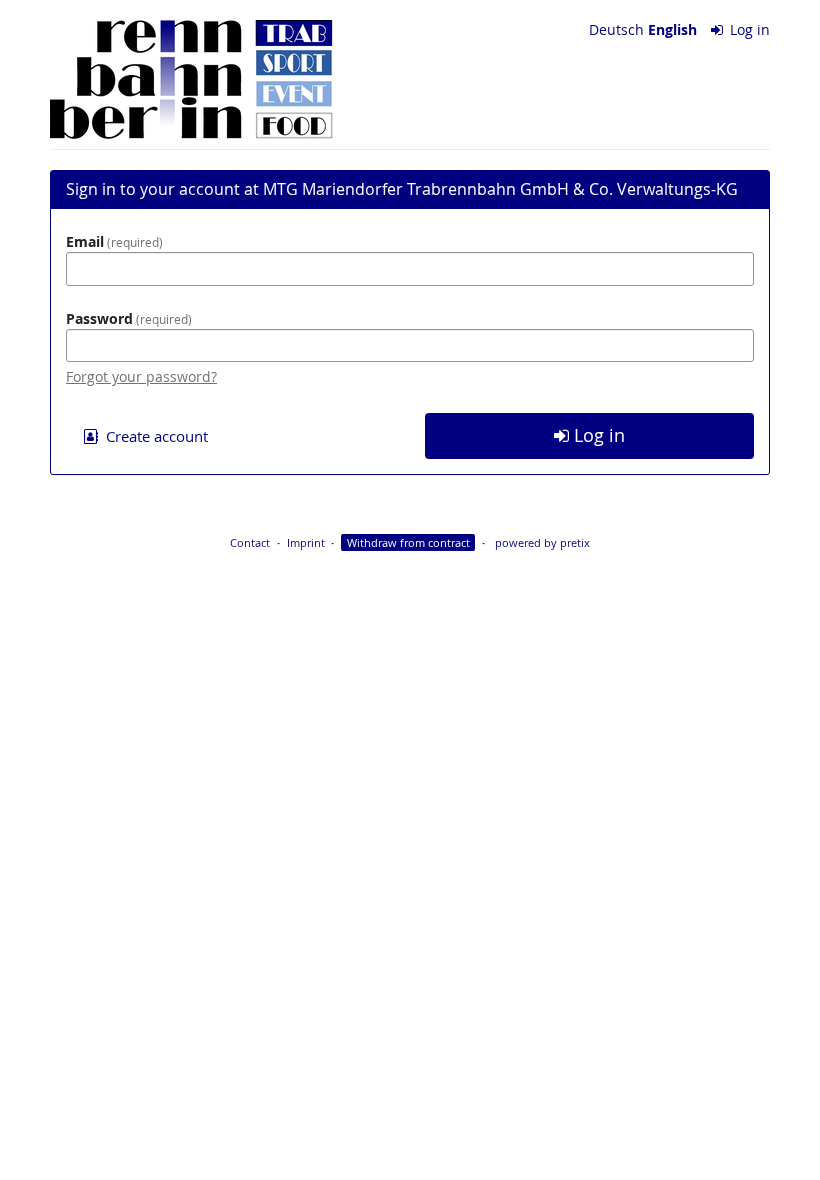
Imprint (306, 542)
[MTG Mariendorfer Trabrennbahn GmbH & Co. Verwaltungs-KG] (192, 80)
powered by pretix (542, 542)
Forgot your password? (141, 376)
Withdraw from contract (408, 542)
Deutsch (616, 29)
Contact (250, 542)
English (672, 29)
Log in (748, 29)
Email (112, 241)
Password (127, 318)
